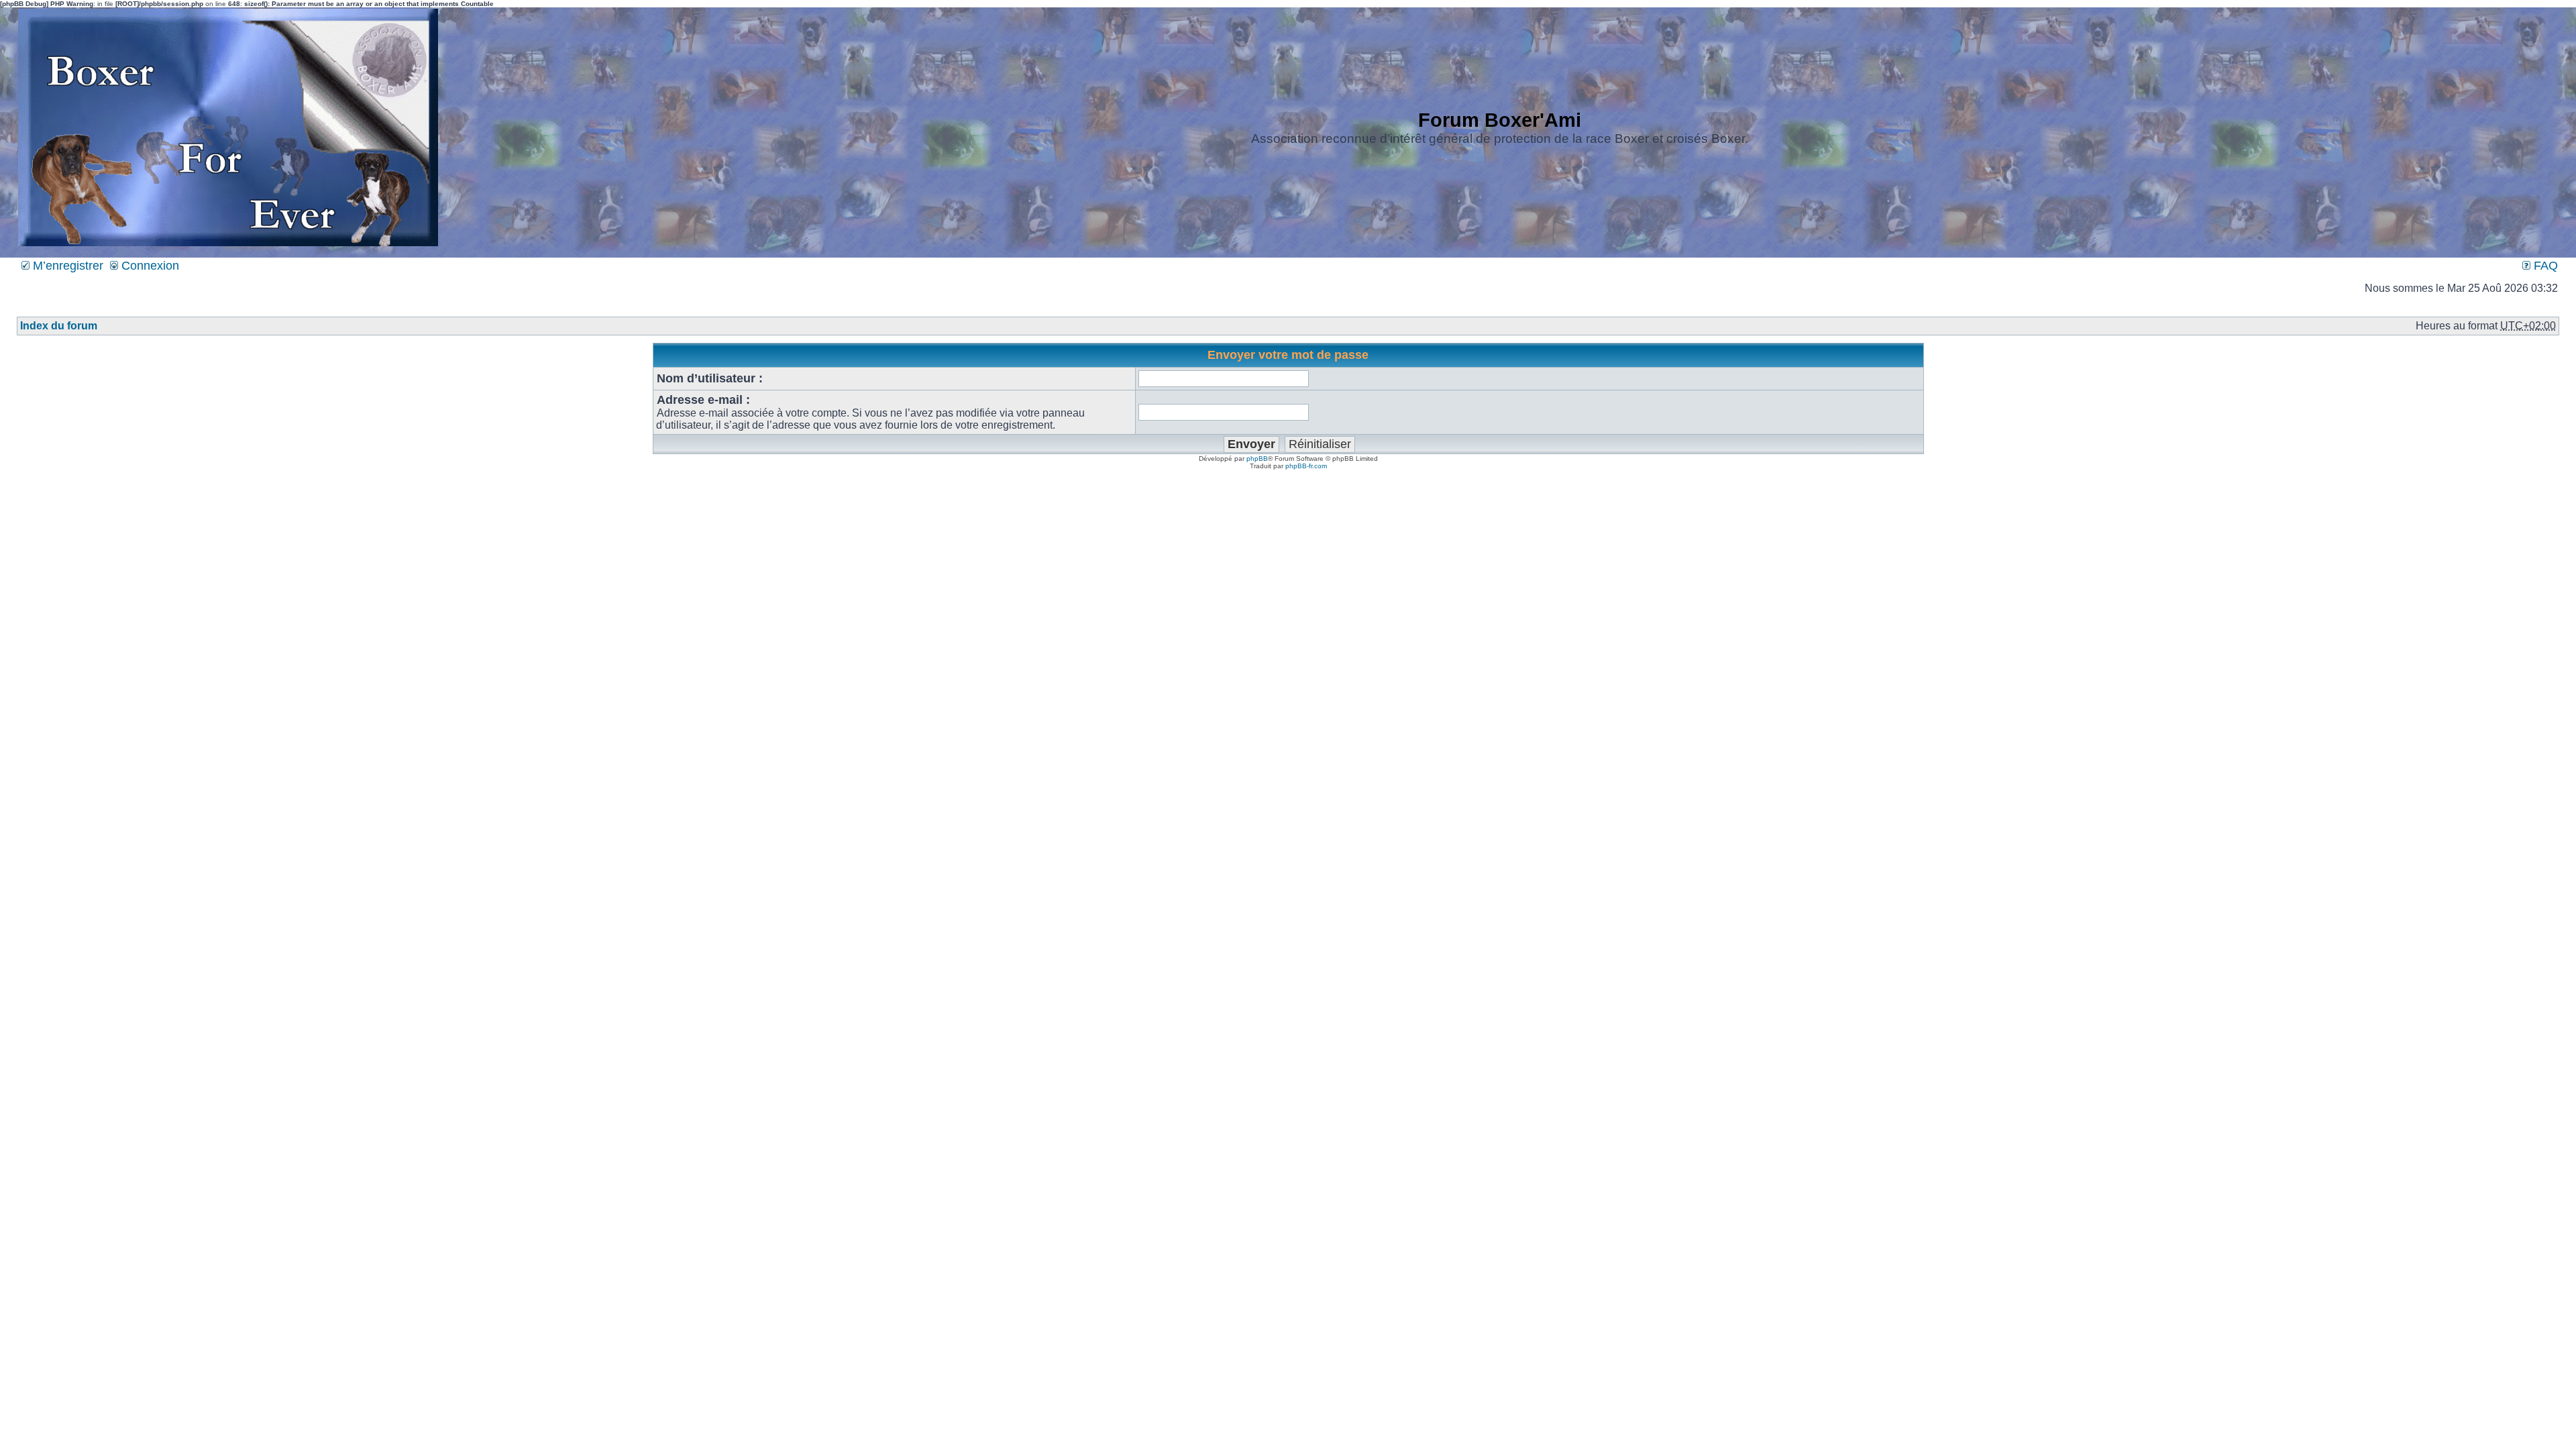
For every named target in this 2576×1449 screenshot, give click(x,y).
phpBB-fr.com (1306, 466)
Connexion (149, 266)
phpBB (1257, 459)
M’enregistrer (66, 266)
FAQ (2544, 266)
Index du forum (59, 326)
